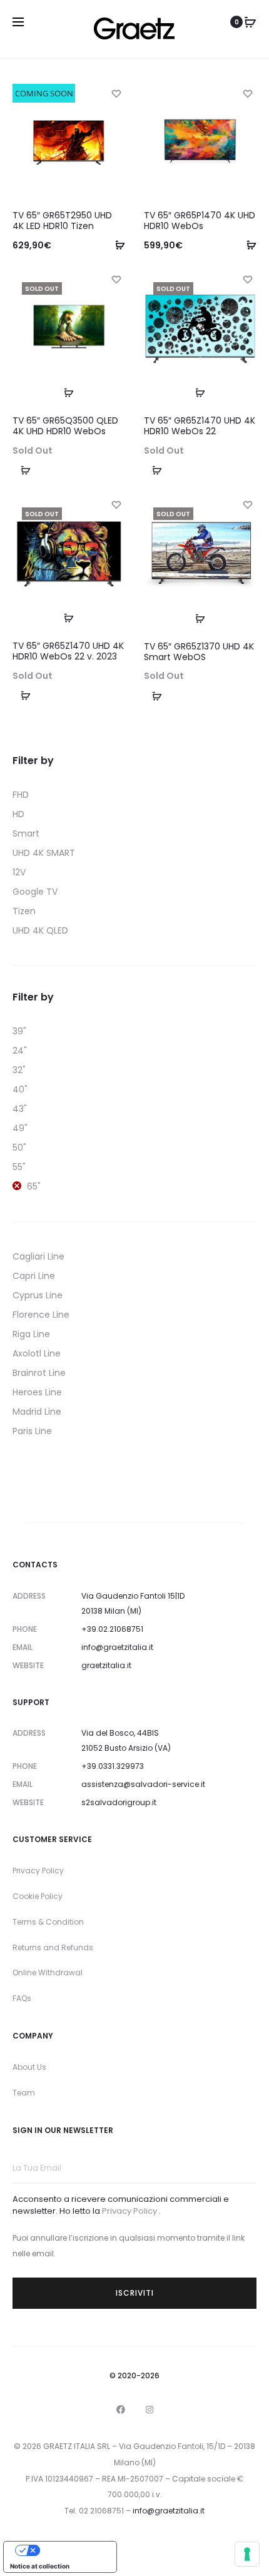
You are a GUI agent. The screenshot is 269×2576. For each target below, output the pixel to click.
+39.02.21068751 (112, 1629)
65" (34, 1186)
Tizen (24, 911)
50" (19, 1148)
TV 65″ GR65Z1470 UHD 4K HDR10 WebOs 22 (200, 426)
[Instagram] (150, 2410)
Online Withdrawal (48, 1973)
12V (19, 872)
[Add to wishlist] (116, 93)
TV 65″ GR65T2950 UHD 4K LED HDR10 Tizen (62, 221)
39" (19, 1031)
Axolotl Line (37, 1353)
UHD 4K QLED (40, 930)
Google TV (35, 892)
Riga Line (31, 1334)
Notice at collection (40, 2566)
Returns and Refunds (53, 1947)
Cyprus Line (38, 1295)
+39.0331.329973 (113, 1766)
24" (20, 1051)
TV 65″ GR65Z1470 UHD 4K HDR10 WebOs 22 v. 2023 (68, 651)
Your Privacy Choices (73, 2550)
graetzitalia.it (106, 1665)
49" (20, 1128)
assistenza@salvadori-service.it (143, 1784)
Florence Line (41, 1315)
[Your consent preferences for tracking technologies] (247, 2554)
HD (18, 814)
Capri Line (34, 1276)
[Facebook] (121, 2410)
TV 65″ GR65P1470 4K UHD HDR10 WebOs (200, 221)
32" (19, 1070)
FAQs (22, 1998)
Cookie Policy (38, 1896)
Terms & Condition (48, 1922)
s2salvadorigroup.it (119, 1802)
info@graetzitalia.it (117, 1647)
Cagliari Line (38, 1256)
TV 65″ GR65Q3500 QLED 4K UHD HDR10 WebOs (65, 426)
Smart (26, 833)
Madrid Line (37, 1412)
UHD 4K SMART (44, 853)
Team (24, 2093)
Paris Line (32, 1431)
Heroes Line (37, 1392)
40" (20, 1089)
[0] (250, 22)
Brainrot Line (39, 1373)
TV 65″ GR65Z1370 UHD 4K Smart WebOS (199, 652)
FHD (21, 795)
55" (19, 1167)
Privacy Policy (38, 1871)
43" (20, 1109)
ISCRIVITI (135, 2293)
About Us (29, 2067)
